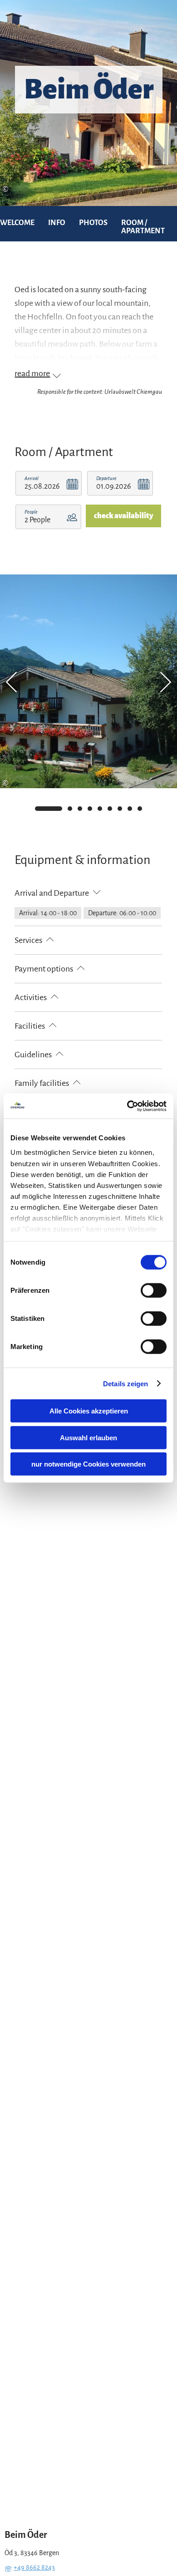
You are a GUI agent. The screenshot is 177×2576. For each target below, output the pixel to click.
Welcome (17, 223)
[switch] (154, 1290)
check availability (123, 516)
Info (57, 223)
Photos (93, 223)
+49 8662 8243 (34, 2567)
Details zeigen (125, 1383)
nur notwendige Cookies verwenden (88, 1464)
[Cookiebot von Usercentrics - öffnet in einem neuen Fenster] (127, 1106)
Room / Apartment (143, 227)
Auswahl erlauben (88, 1437)
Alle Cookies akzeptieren (89, 1411)
